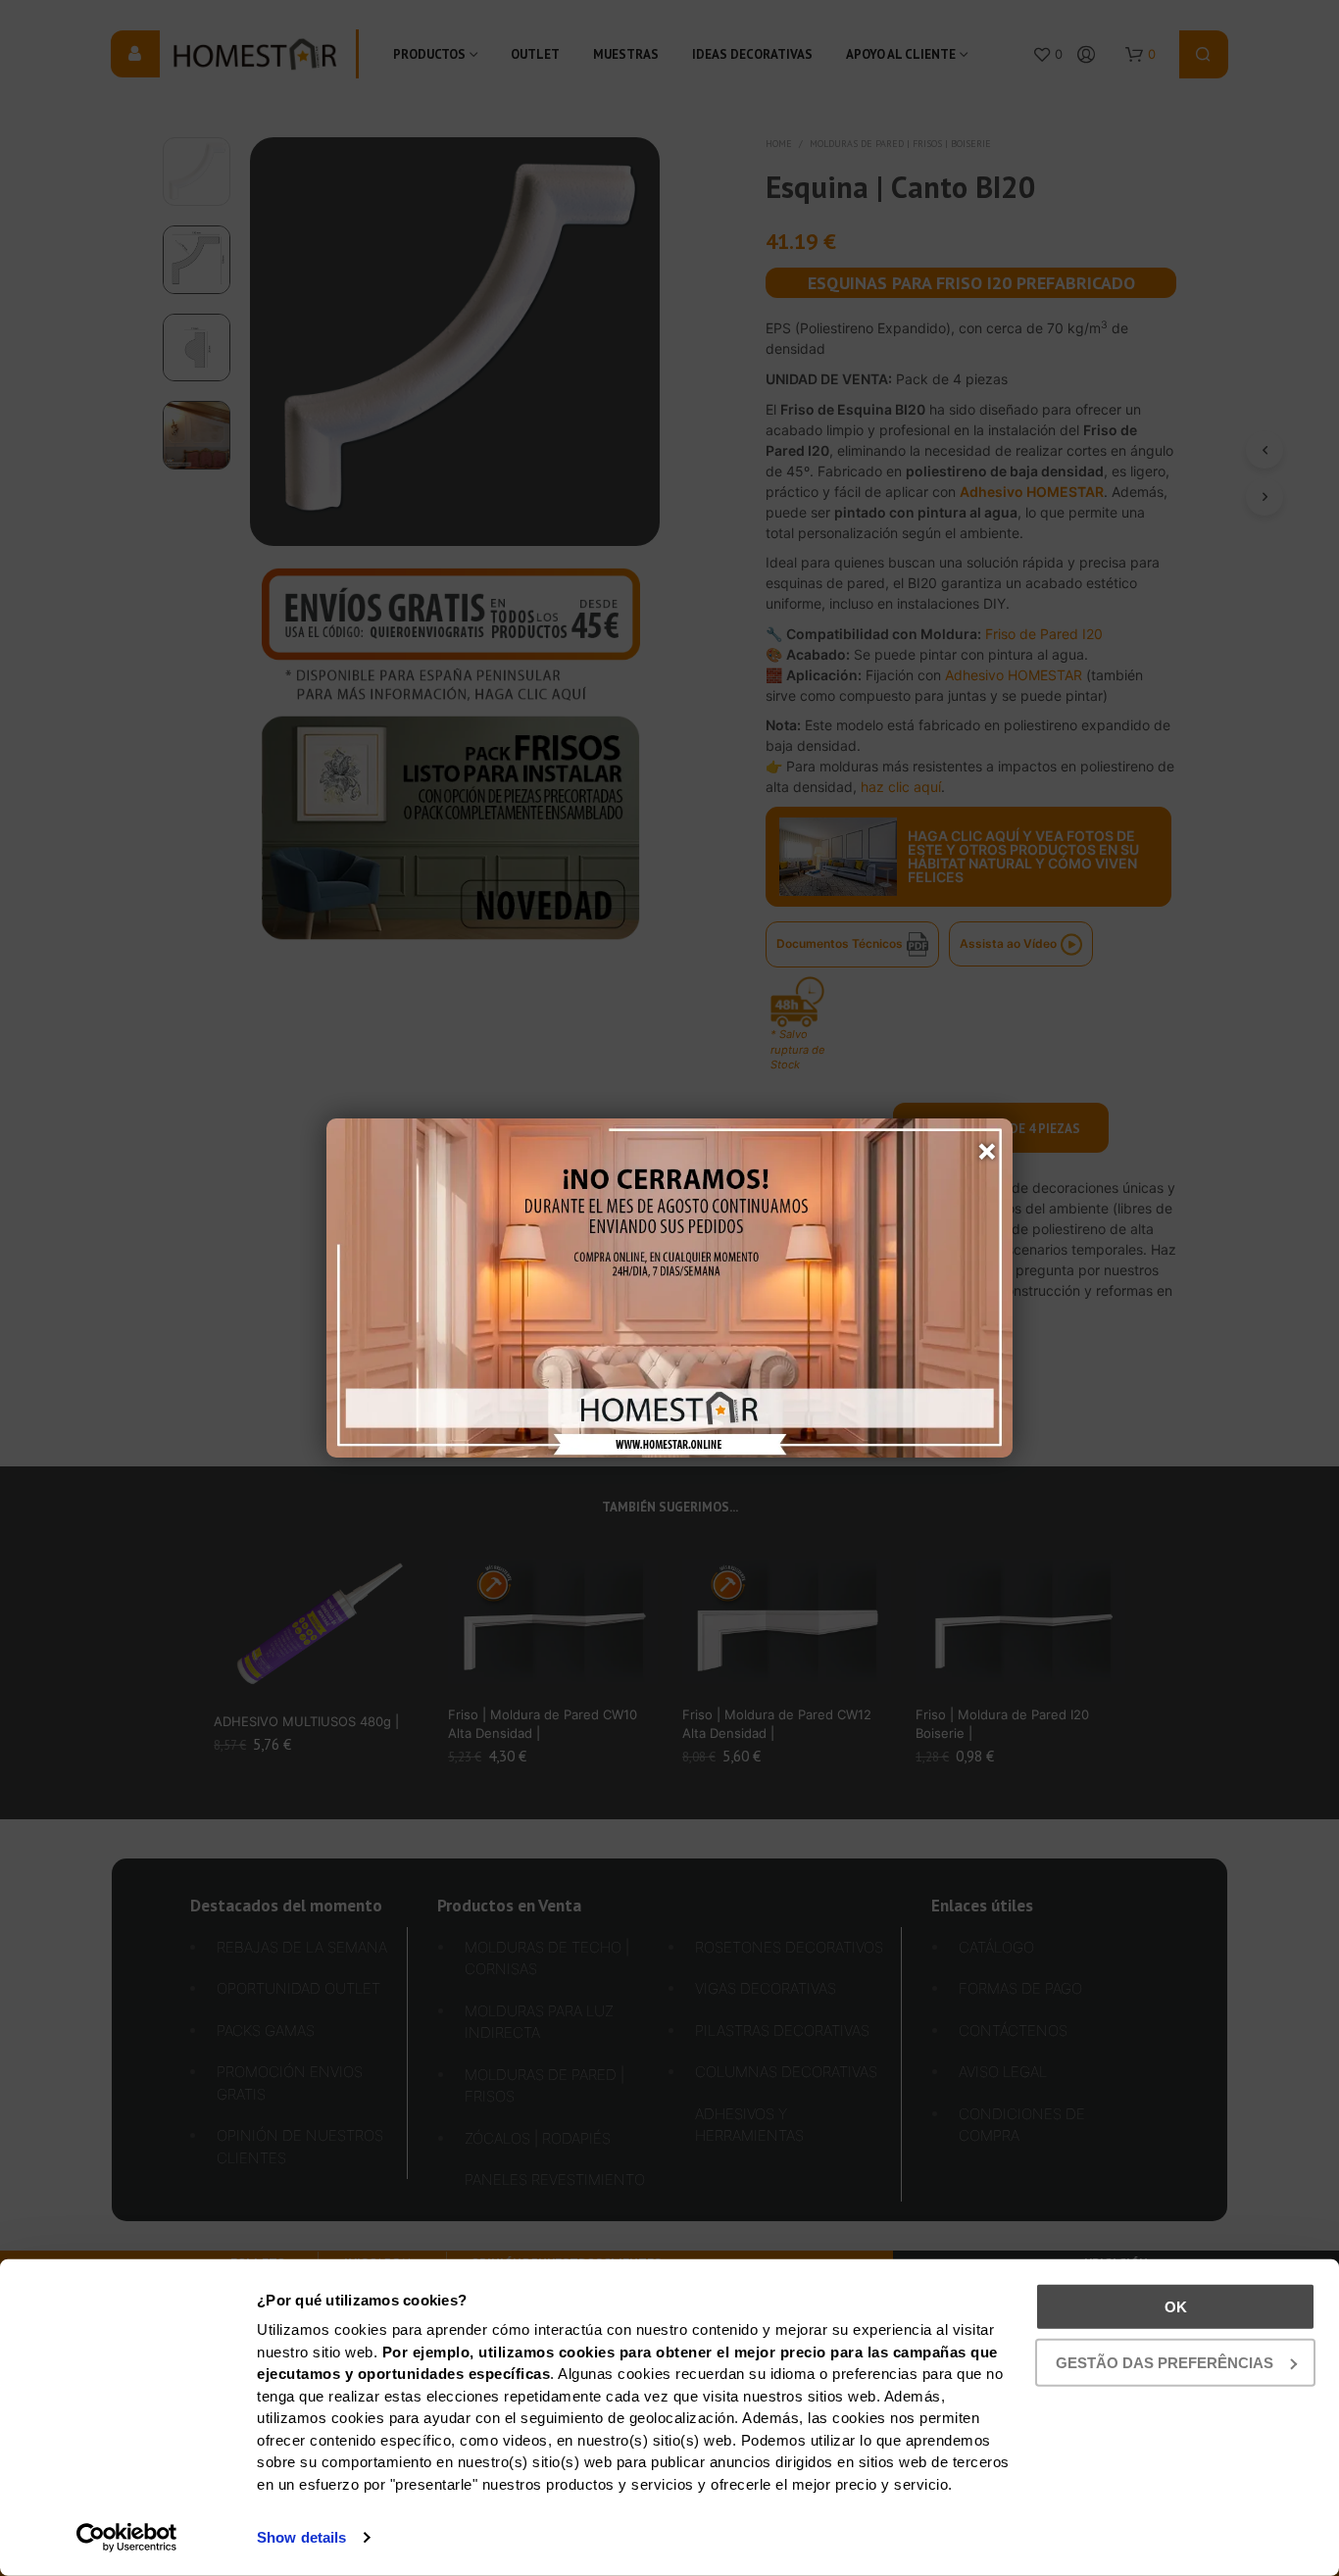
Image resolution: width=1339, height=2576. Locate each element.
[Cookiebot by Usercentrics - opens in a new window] (127, 2538)
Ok (1176, 2307)
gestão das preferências (1165, 2362)
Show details (301, 2537)
